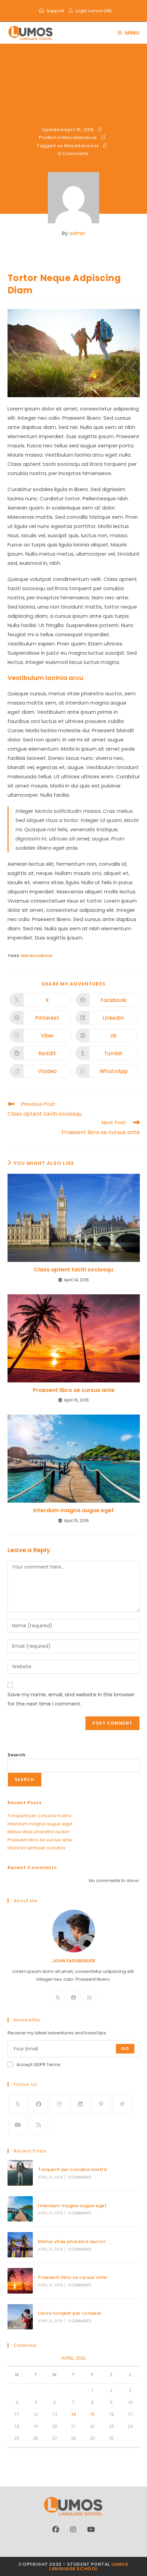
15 (92, 2414)
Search (16, 1755)
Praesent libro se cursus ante (74, 1390)
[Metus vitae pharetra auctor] (20, 2245)
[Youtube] (18, 2125)
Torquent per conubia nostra (39, 1816)
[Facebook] (73, 1997)
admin (77, 233)
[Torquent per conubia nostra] (20, 2173)
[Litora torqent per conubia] (20, 2317)
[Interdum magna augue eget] (20, 2209)
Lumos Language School (89, 2566)
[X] (58, 1997)
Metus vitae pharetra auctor (38, 1832)
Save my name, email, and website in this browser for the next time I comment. (71, 1699)
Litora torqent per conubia (36, 1848)
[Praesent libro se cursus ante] (20, 2281)
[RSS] (39, 2125)
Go (125, 2049)
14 (73, 2414)
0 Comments (73, 154)
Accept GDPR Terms (38, 2065)
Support (55, 11)
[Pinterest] (101, 2104)
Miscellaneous (80, 138)
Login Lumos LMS (94, 11)
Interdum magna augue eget (73, 1510)
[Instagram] (89, 1997)
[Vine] (122, 2104)
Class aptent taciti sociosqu (73, 1270)
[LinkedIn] (81, 2104)
